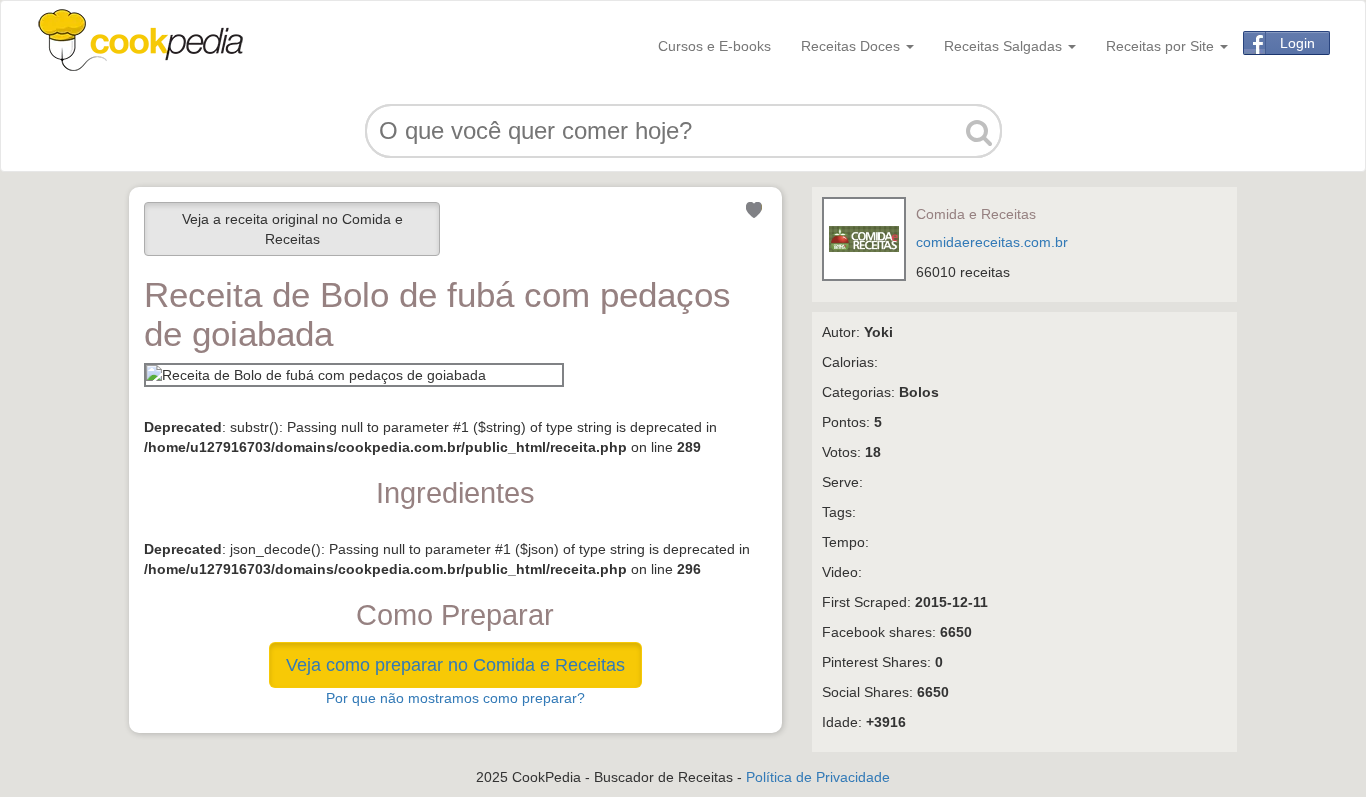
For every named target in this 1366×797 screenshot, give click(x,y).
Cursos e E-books (714, 46)
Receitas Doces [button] (852, 46)
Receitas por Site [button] (1162, 46)
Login (1297, 43)
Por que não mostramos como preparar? (455, 698)
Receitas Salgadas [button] (1005, 46)
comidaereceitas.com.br (992, 242)
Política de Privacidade (818, 777)
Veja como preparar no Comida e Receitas (455, 665)
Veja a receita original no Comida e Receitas (292, 229)
